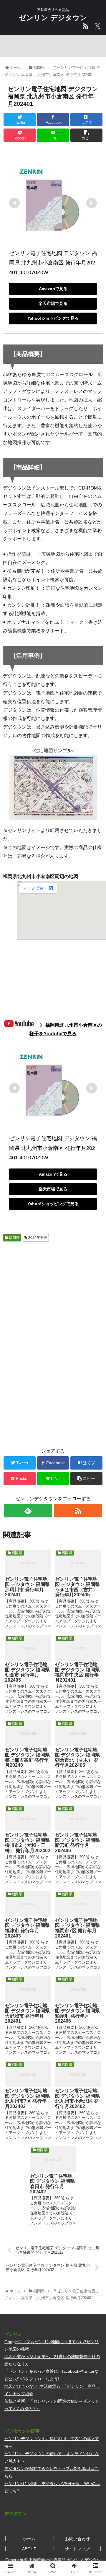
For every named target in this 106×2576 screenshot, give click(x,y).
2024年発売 (37, 1238)
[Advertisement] (53, 1291)
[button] (95, 1305)
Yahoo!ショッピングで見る (53, 318)
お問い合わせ (77, 2539)
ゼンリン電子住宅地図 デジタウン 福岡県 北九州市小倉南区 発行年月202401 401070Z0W (53, 263)
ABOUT (29, 2549)
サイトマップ (77, 2549)
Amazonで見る (53, 289)
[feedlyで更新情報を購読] (28, 1511)
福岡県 (14, 1238)
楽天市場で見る (53, 303)
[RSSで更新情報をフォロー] (78, 1511)
